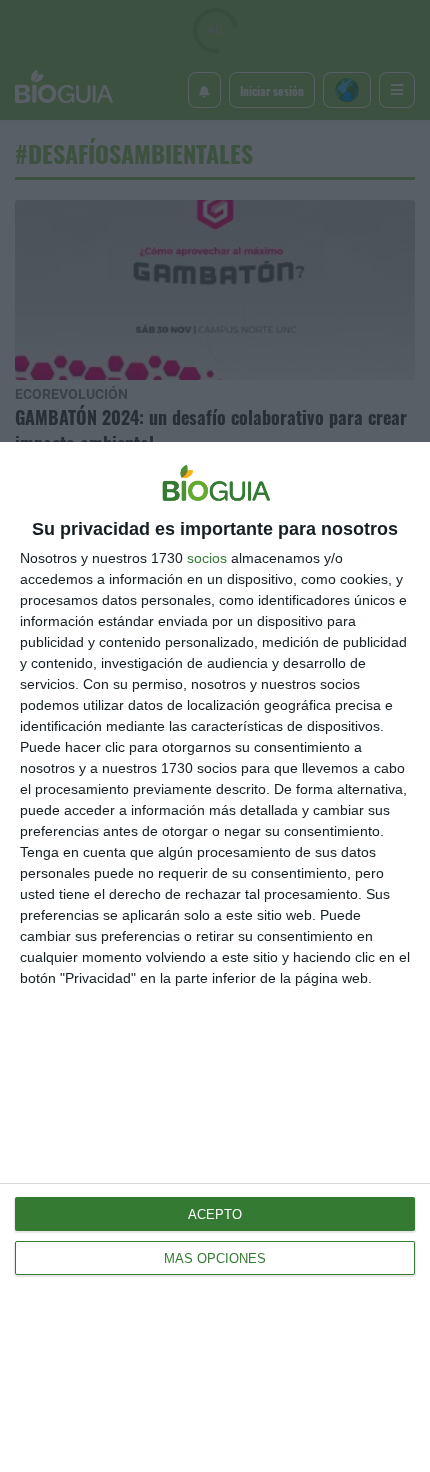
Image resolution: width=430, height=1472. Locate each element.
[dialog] (215, 957)
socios (207, 558)
